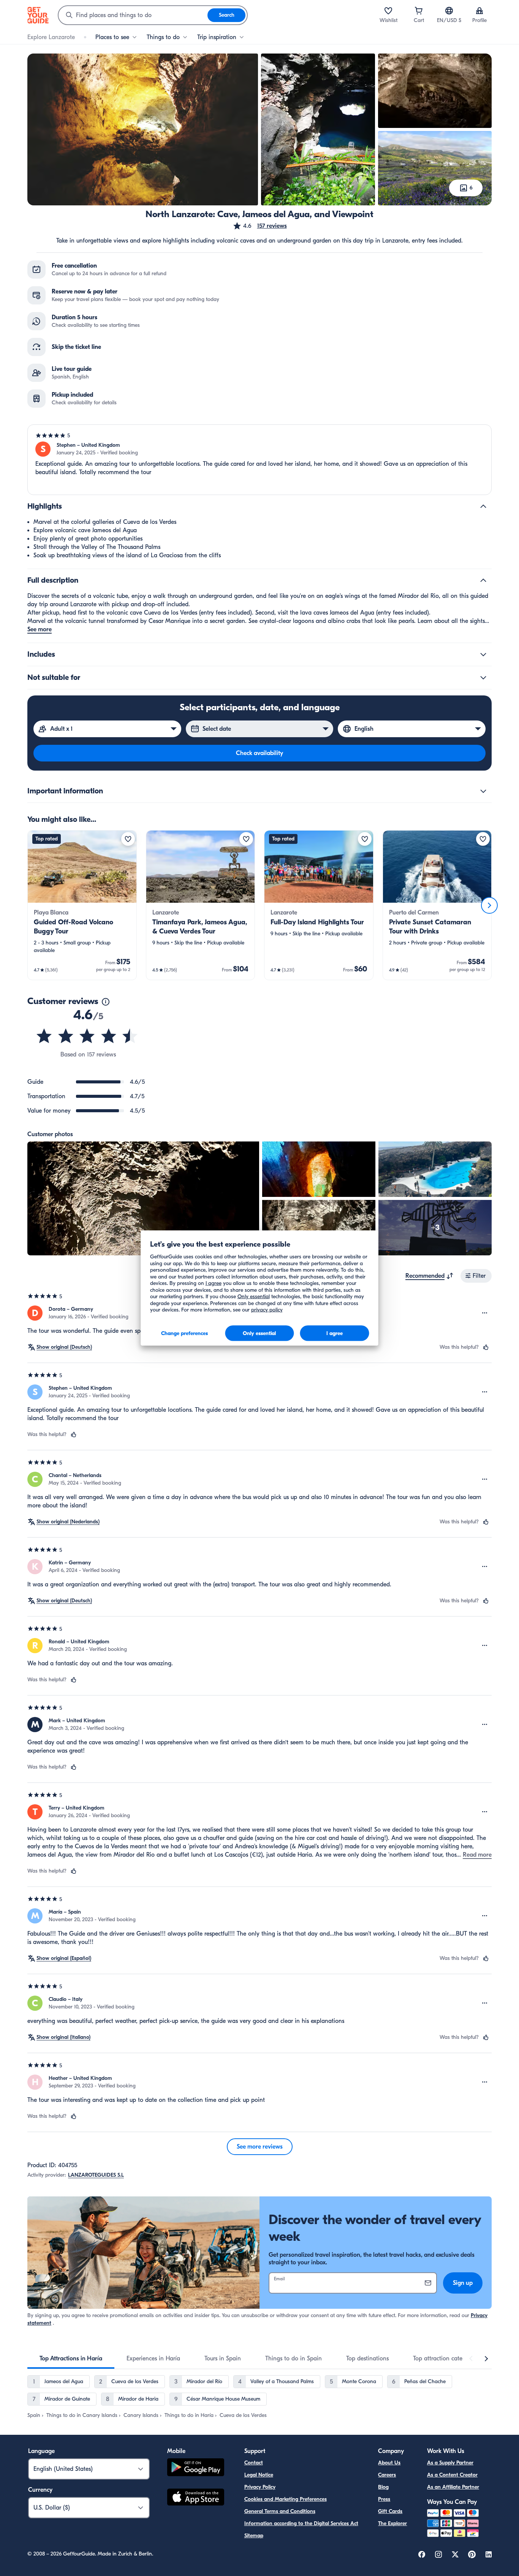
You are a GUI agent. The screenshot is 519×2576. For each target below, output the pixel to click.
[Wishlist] (388, 11)
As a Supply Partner (450, 2463)
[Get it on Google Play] (196, 2468)
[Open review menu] (485, 1313)
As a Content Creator (452, 2475)
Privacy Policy (260, 2487)
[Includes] (483, 654)
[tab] (71, 2358)
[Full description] (483, 580)
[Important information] (483, 791)
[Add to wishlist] (128, 839)
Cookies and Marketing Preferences (286, 2499)
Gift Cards (390, 2511)
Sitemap (254, 2536)
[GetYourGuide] (38, 15)
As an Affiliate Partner (453, 2487)
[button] (260, 226)
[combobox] (133, 15)
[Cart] (419, 11)
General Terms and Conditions (280, 2511)
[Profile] (479, 11)
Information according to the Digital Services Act (301, 2523)
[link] (82, 905)
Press (384, 2499)
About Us (389, 2463)
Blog (383, 2487)
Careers (387, 2475)
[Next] (489, 905)
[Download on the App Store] (196, 2498)
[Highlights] (483, 506)
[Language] (449, 11)
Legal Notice (259, 2475)
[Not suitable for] (483, 678)
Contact (254, 2463)
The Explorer (392, 2523)
